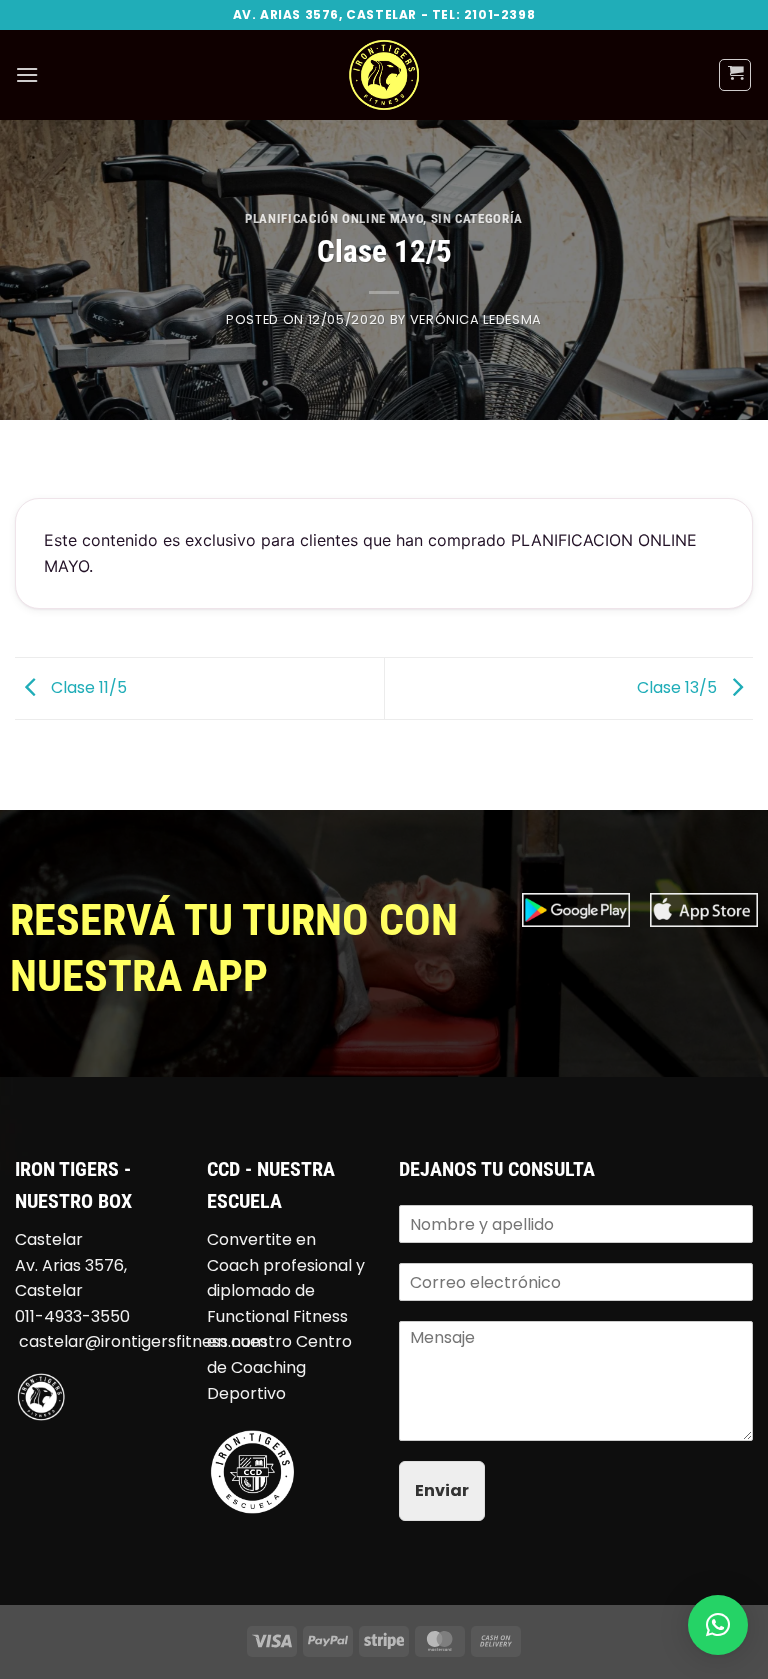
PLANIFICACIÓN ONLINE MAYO (334, 218)
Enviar (442, 1490)
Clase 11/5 (87, 687)
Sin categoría (477, 218)
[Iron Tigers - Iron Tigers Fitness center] (384, 75)
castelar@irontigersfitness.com (143, 1341)
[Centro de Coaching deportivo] (252, 1470)
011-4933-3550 (72, 1316)
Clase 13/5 (679, 687)
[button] (27, 74)
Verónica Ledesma (476, 319)
